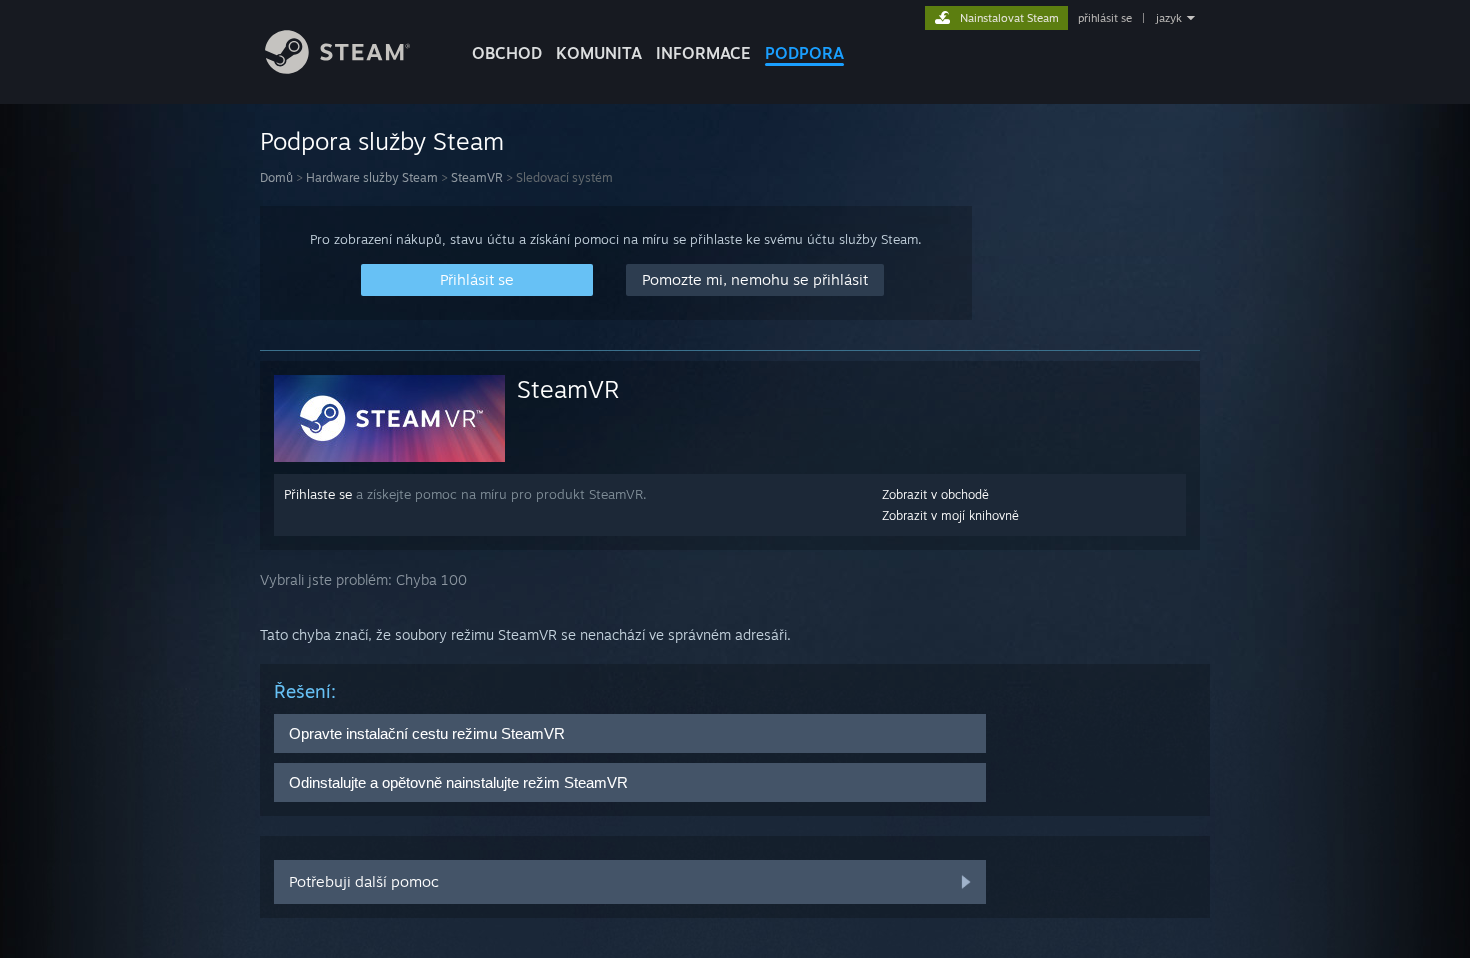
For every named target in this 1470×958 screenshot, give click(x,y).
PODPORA (804, 53)
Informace (703, 53)
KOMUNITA (599, 53)
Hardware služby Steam (372, 177)
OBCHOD (507, 53)
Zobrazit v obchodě (935, 494)
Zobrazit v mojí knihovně (950, 515)
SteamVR (477, 177)
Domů (276, 177)
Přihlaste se (318, 494)
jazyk (1169, 18)
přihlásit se (1105, 18)
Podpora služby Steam (382, 141)
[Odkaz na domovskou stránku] (337, 68)
